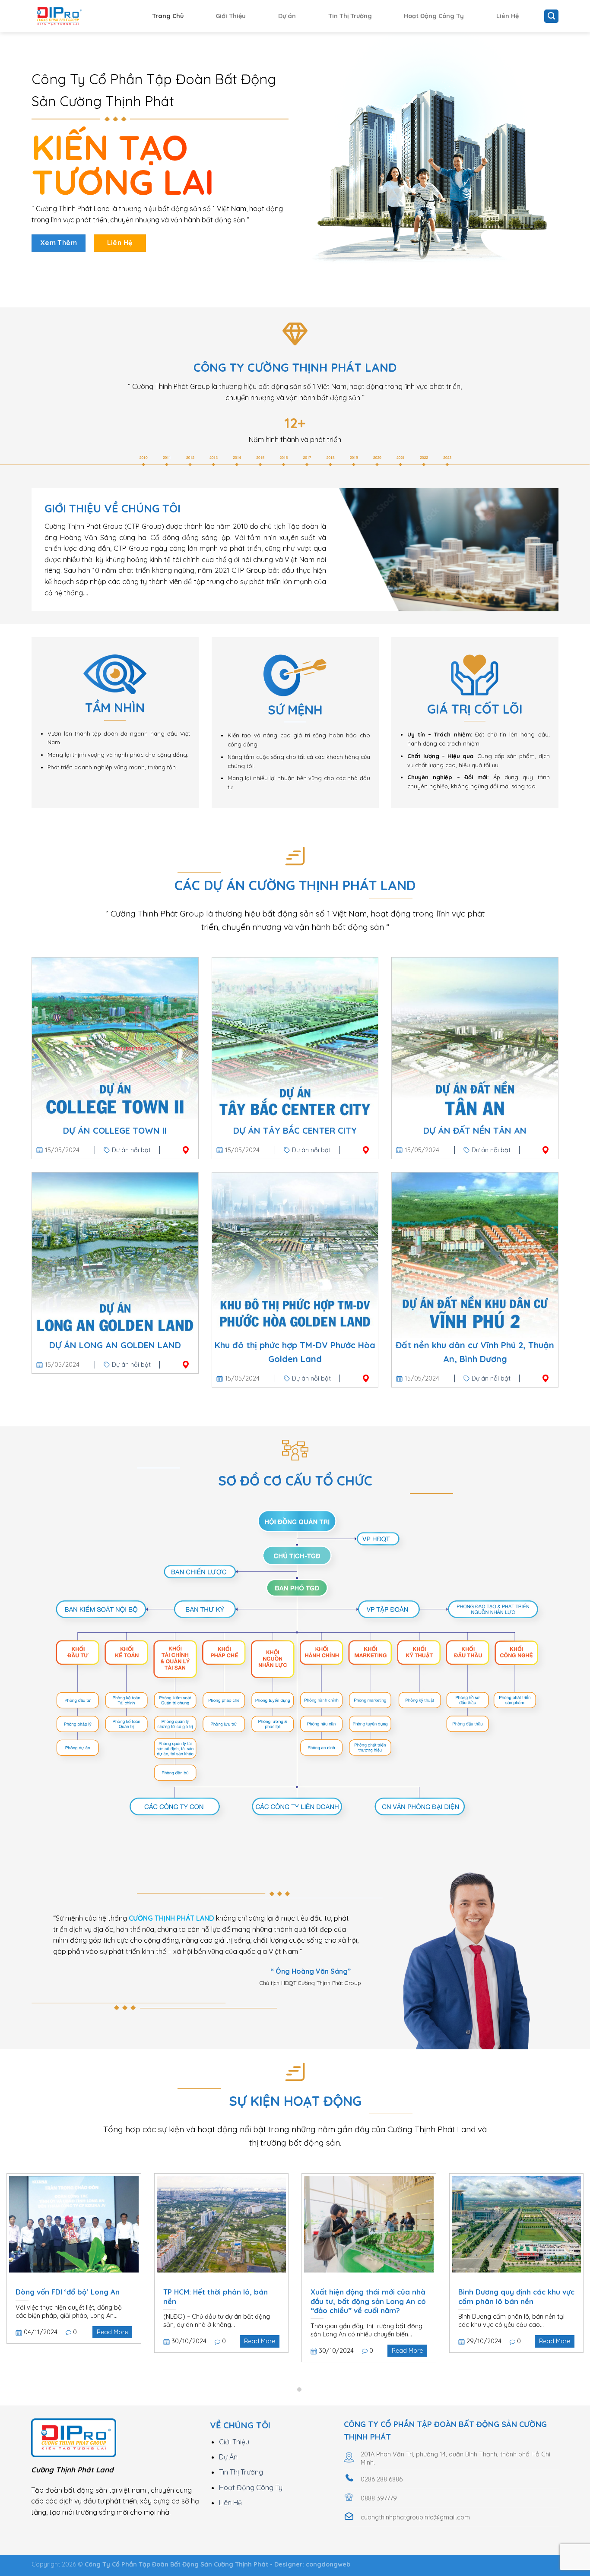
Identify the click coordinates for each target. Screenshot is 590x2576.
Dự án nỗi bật (131, 1150)
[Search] (551, 16)
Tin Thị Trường (350, 16)
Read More (112, 2332)
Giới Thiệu (231, 16)
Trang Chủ (168, 16)
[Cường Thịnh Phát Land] (75, 16)
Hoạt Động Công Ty (434, 16)
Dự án (287, 16)
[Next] (567, 2253)
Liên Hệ (508, 16)
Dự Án (228, 2457)
